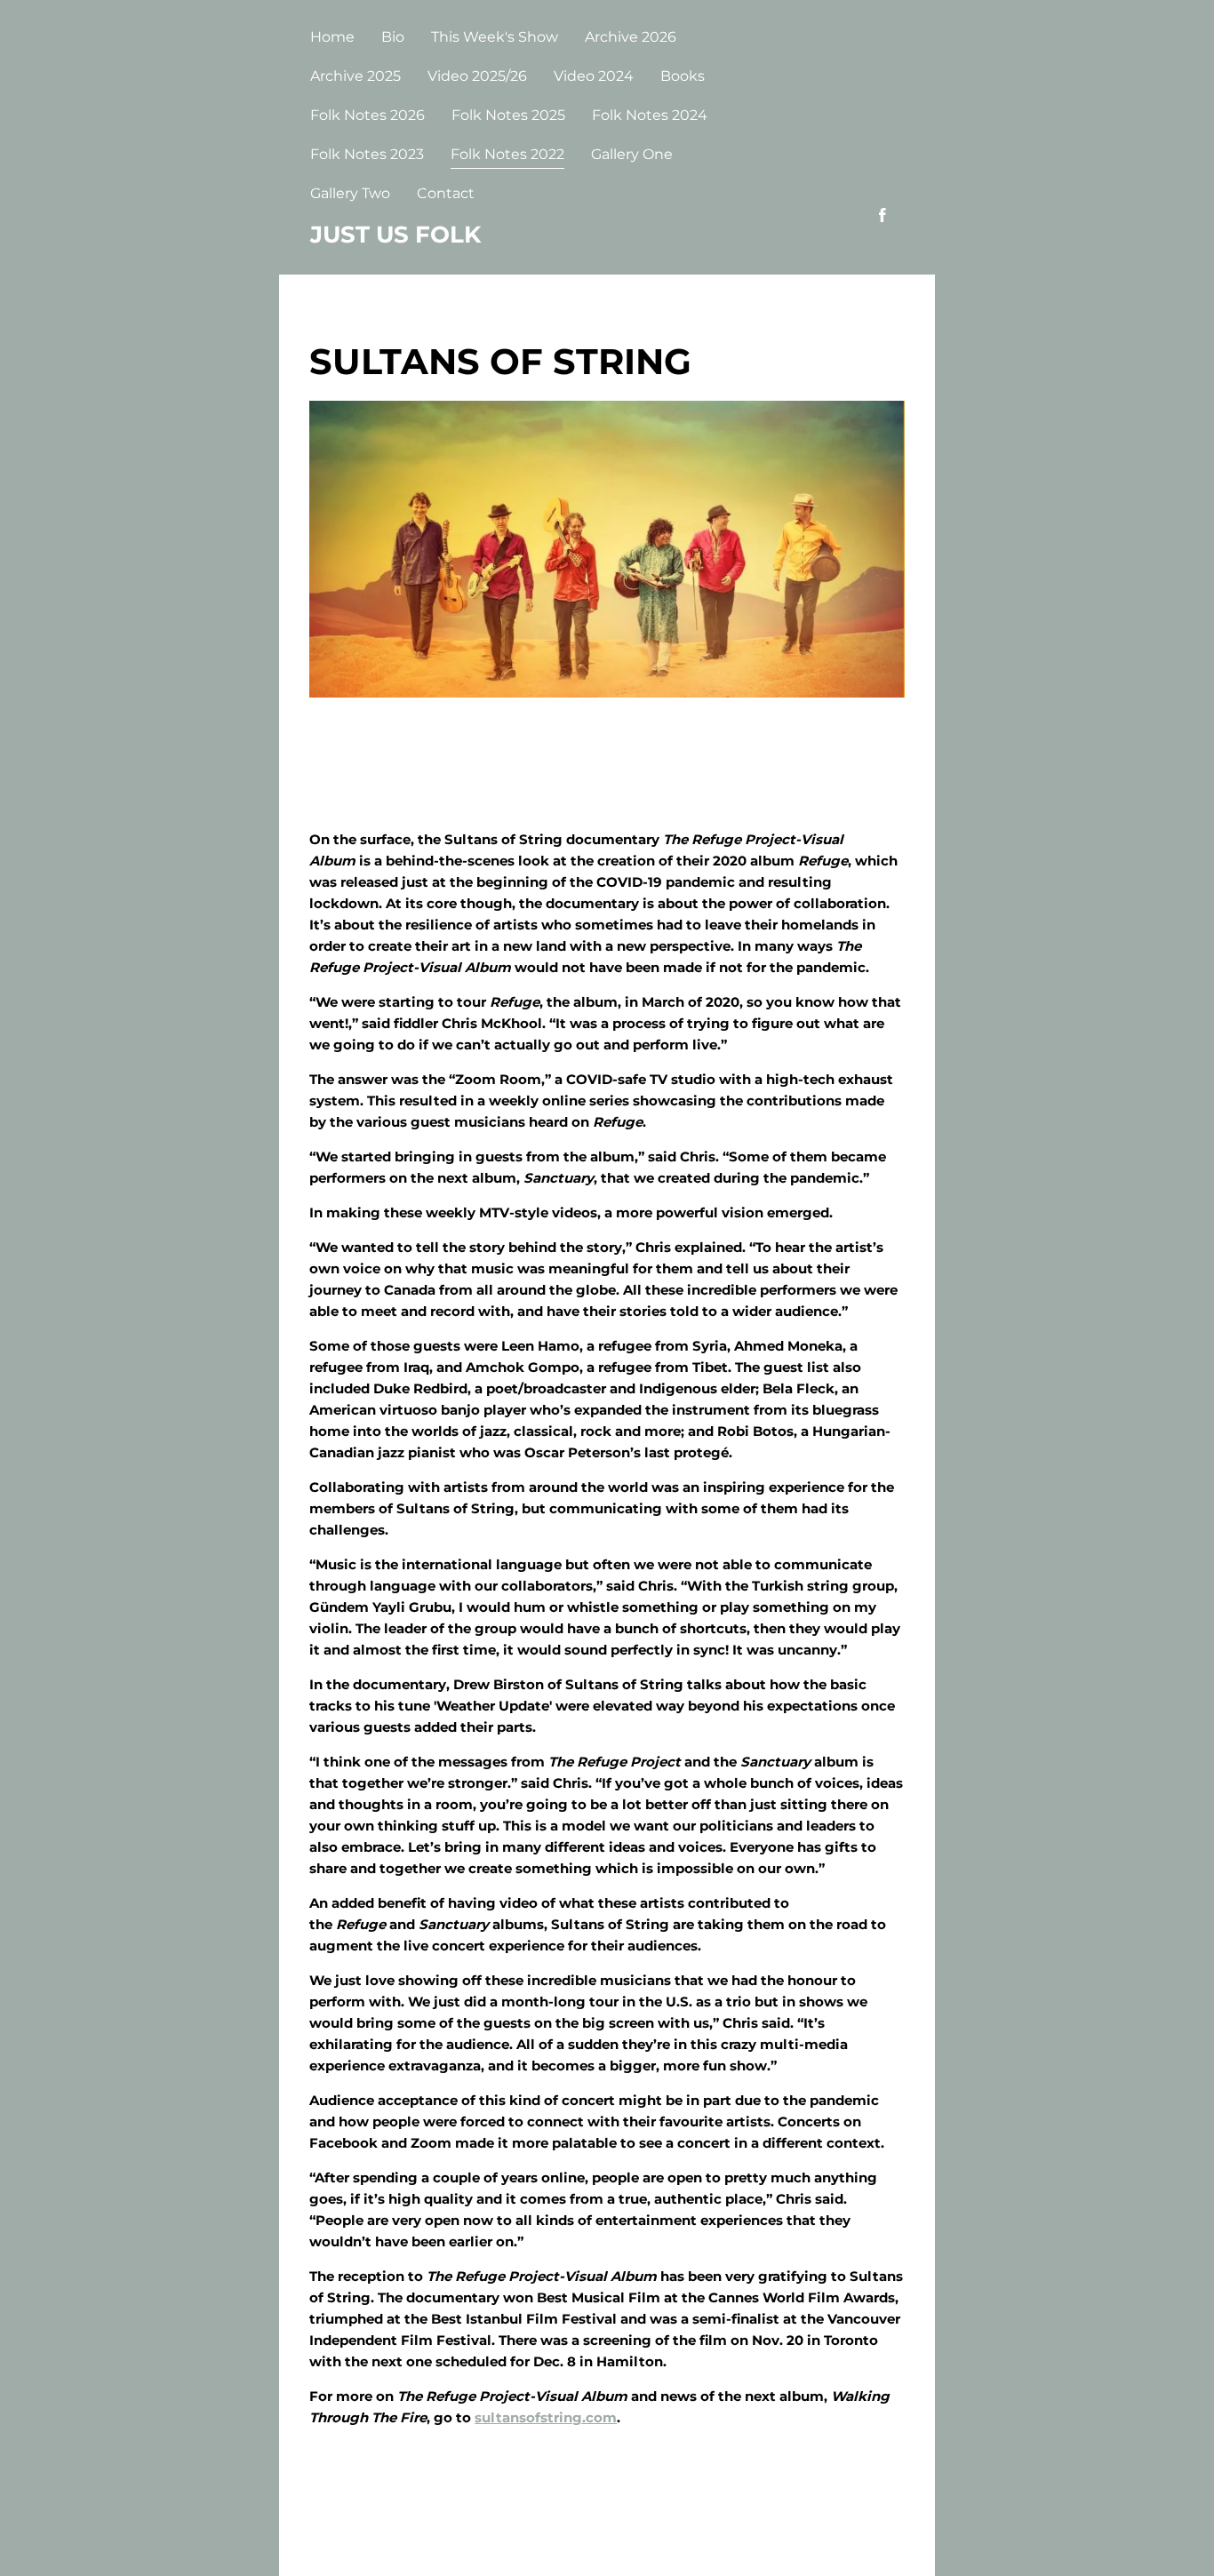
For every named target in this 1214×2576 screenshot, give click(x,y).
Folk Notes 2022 (507, 154)
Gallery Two (350, 193)
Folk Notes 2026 (367, 115)
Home (332, 37)
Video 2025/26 (477, 76)
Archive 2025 (355, 76)
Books (683, 76)
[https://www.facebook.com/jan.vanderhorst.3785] (883, 215)
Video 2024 (594, 76)
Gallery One (632, 154)
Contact (446, 193)
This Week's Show (495, 37)
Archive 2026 (631, 37)
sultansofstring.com (546, 2417)
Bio (393, 37)
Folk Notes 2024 (650, 115)
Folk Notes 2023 (367, 154)
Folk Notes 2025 (508, 115)
